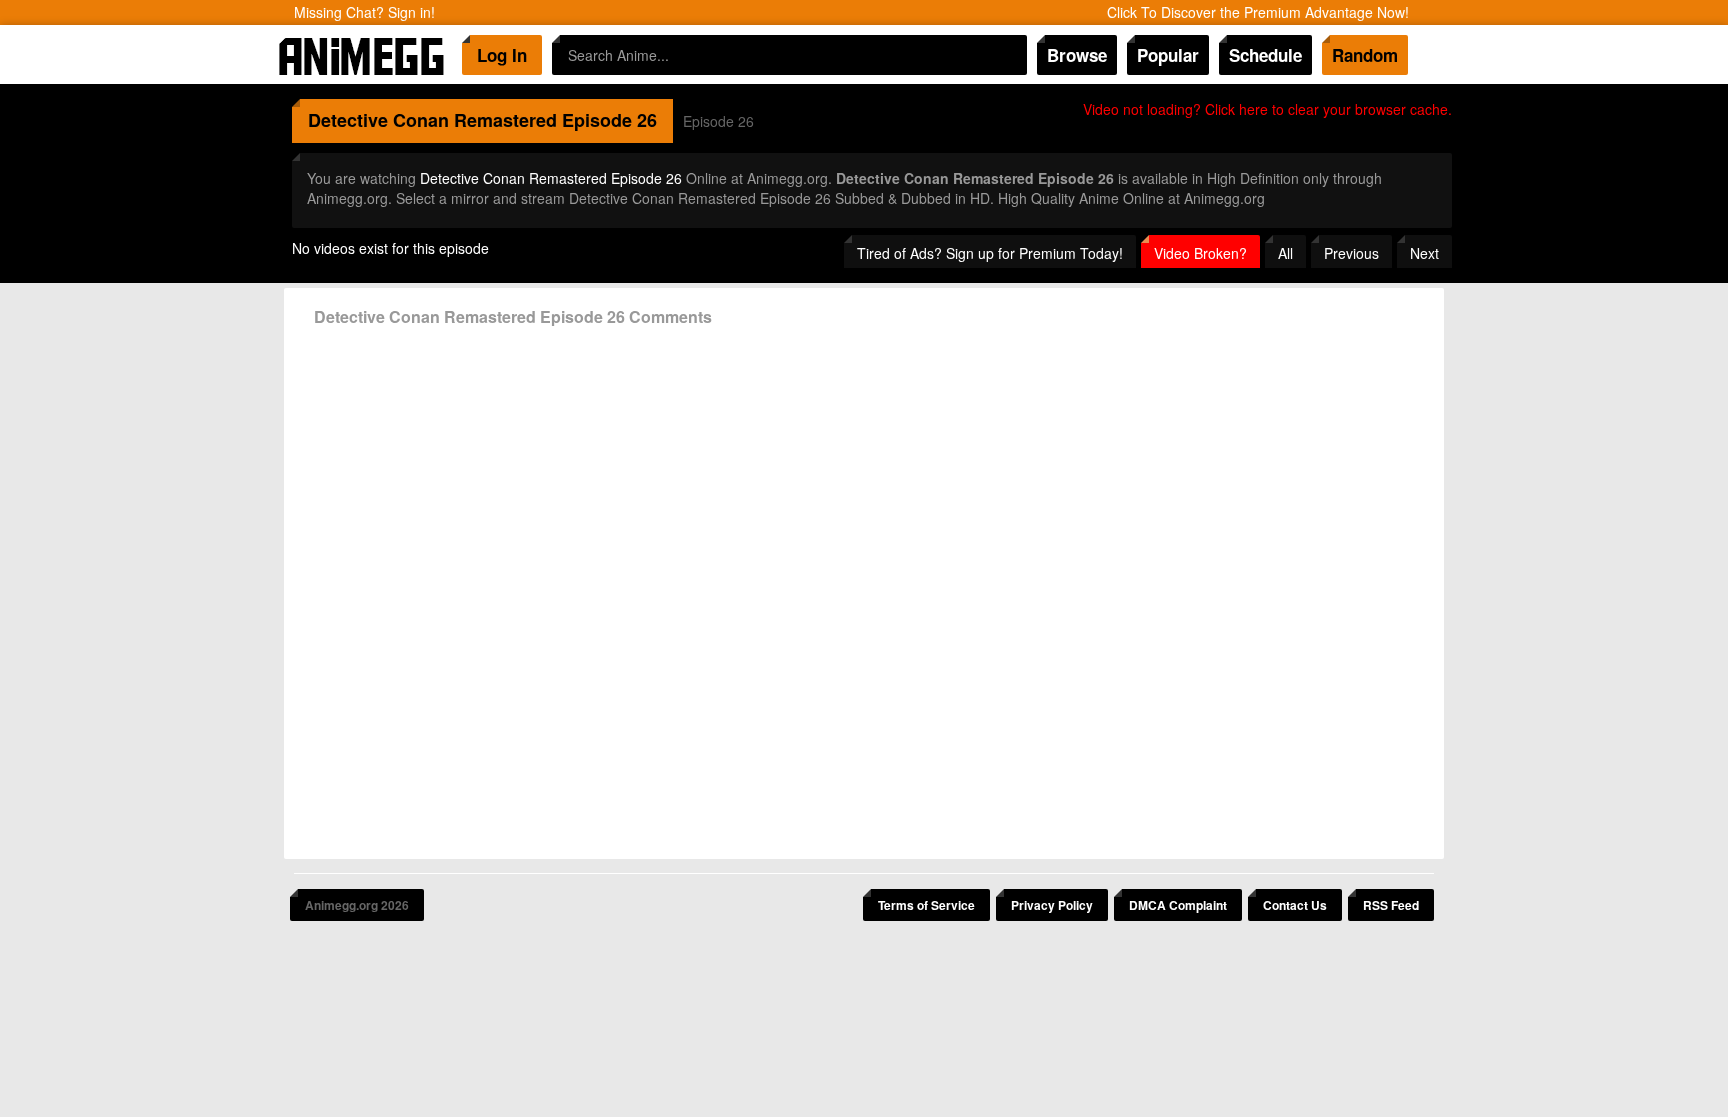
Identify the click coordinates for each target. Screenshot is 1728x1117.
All (1285, 253)
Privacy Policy (1052, 905)
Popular (1168, 55)
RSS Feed (1391, 905)
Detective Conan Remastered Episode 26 (551, 178)
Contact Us (1295, 905)
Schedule (1265, 55)
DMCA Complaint (1178, 905)
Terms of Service (926, 905)
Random (1365, 55)
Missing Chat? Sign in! (364, 12)
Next (1424, 253)
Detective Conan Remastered (432, 120)
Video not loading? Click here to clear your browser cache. (1267, 109)
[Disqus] (864, 585)
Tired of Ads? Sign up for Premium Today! (990, 253)
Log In (502, 55)
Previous (1351, 253)
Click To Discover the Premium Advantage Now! (1258, 12)
